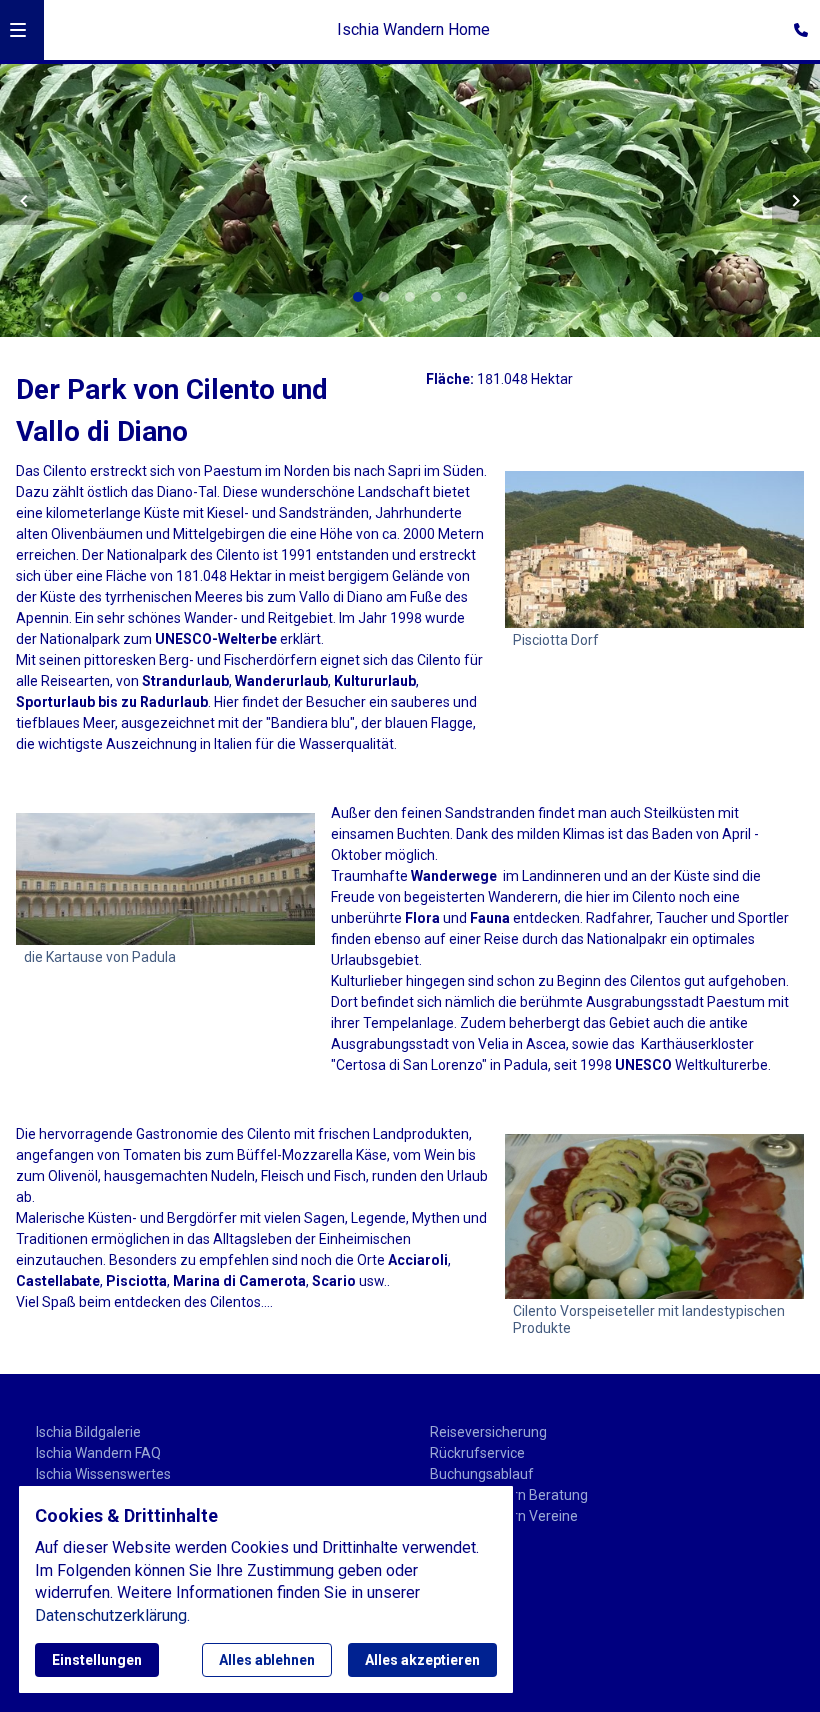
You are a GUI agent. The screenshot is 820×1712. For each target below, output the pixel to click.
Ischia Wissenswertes (103, 1474)
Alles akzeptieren (422, 1660)
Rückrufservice (477, 1453)
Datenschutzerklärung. (112, 1615)
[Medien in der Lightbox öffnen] (165, 879)
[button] (18, 30)
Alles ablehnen (267, 1660)
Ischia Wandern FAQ (98, 1453)
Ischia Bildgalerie (88, 1432)
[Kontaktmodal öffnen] (796, 24)
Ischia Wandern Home (413, 29)
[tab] (358, 297)
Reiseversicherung (488, 1432)
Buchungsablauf (482, 1474)
